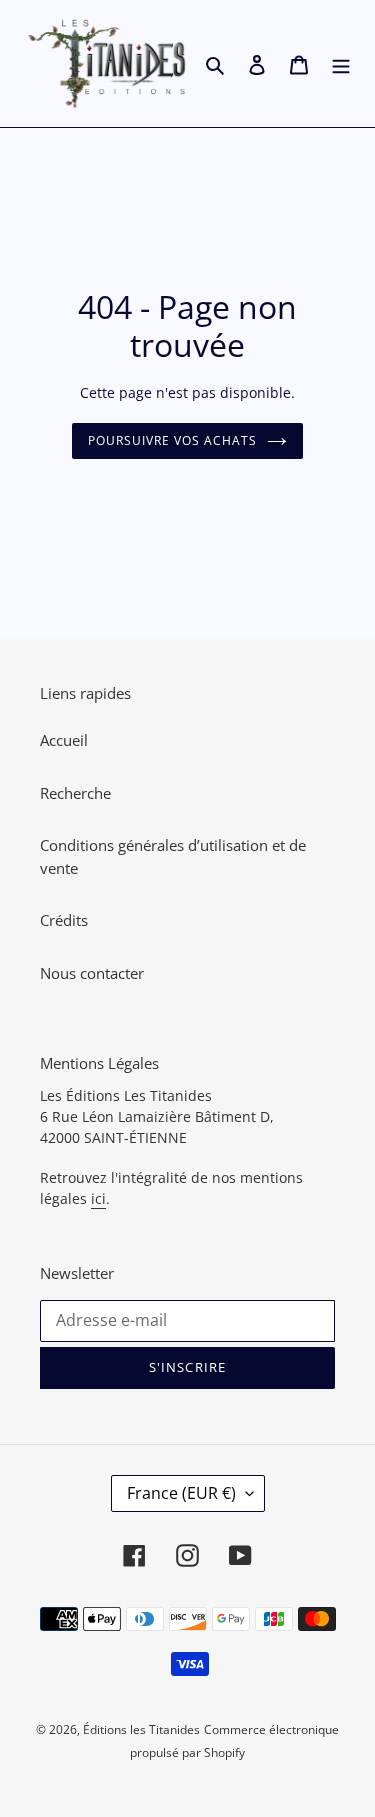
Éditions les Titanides (141, 1729)
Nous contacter (92, 973)
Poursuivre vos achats (172, 440)
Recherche (75, 793)
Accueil (64, 740)
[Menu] (341, 63)
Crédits (64, 920)
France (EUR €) (181, 1493)
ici (98, 1198)
